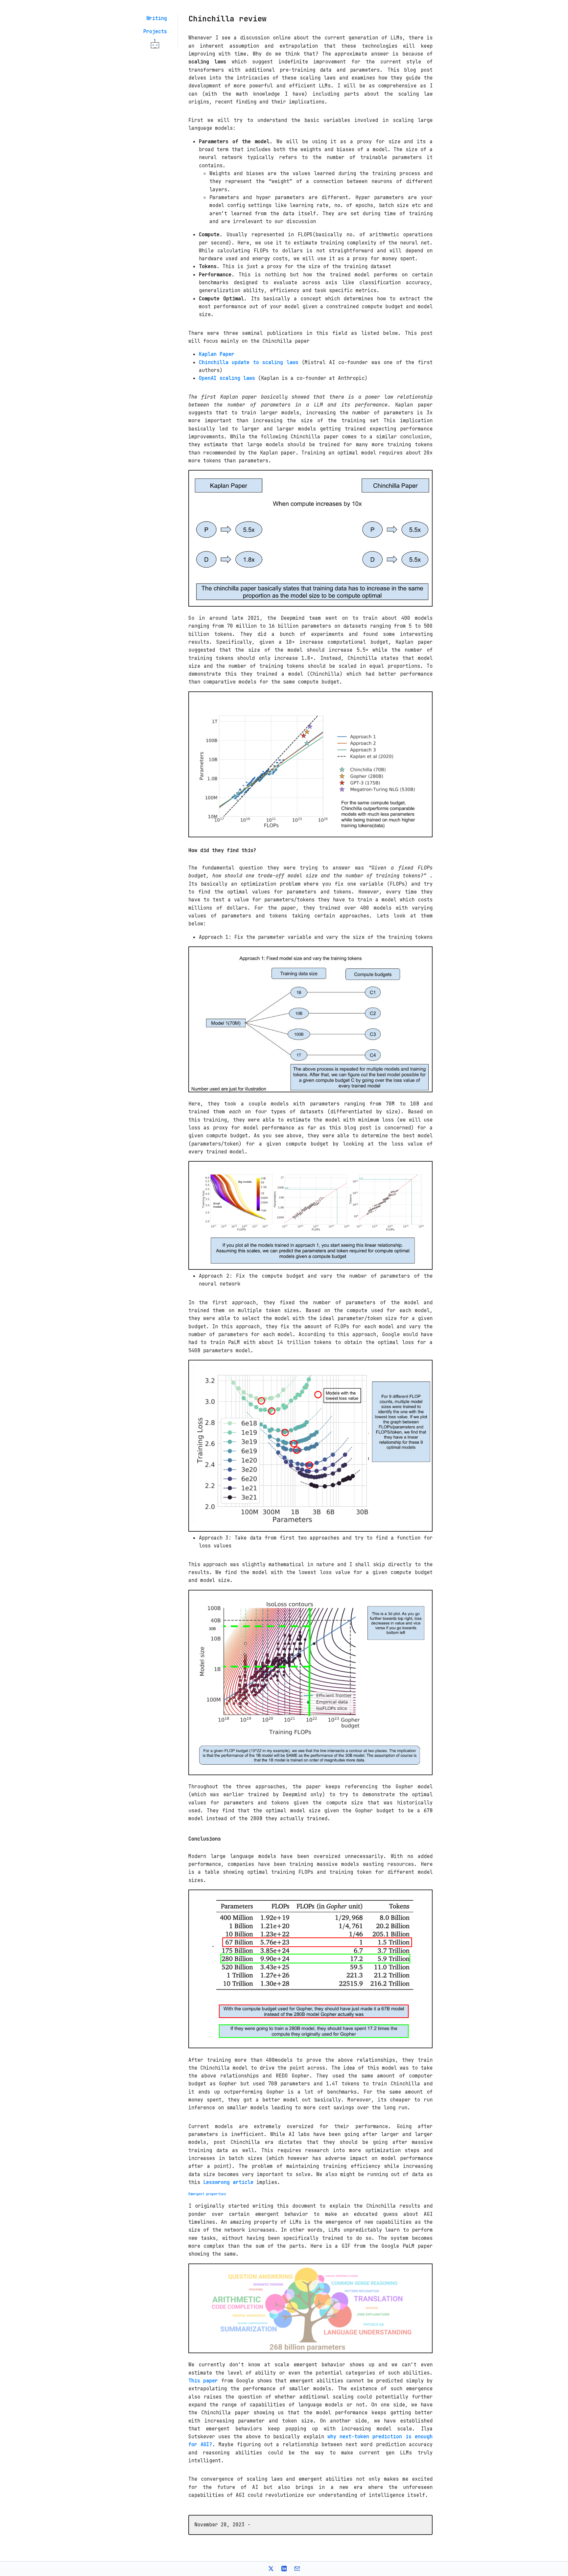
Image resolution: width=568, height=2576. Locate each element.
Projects (155, 31)
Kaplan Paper (217, 354)
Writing (157, 18)
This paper (203, 2381)
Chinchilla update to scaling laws (249, 362)
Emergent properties (207, 2194)
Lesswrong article (228, 2182)
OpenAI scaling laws (227, 378)
